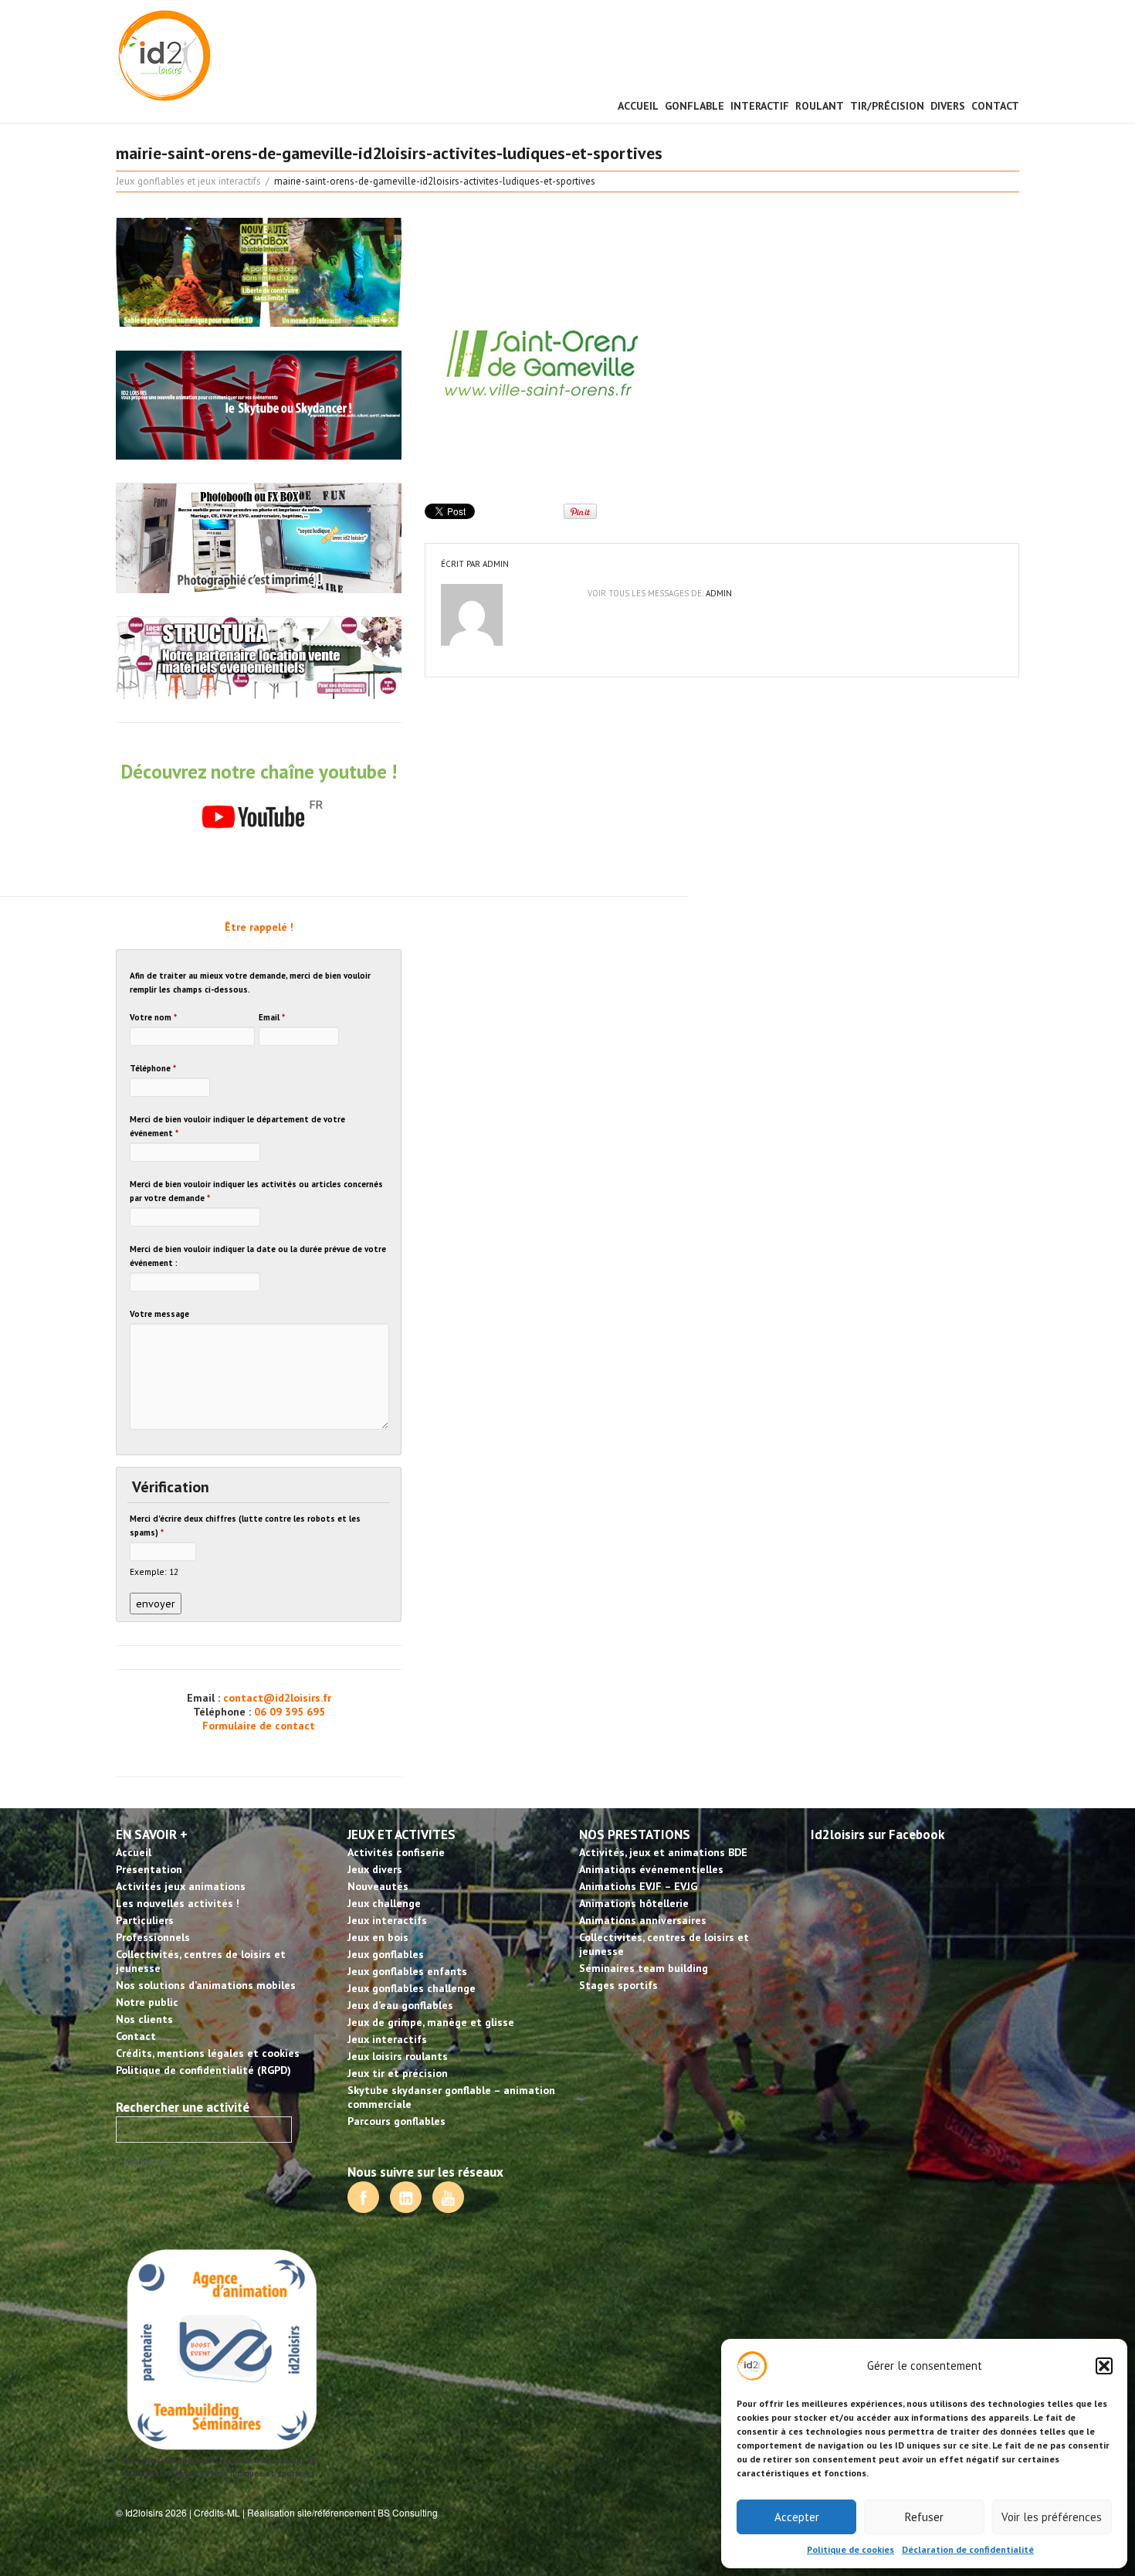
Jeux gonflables (386, 1954)
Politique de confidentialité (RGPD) (203, 2070)
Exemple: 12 (154, 1571)
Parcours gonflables (396, 2121)
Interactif (760, 106)
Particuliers (145, 1920)
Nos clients (144, 2019)
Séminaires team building (644, 1968)
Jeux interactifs (387, 1920)
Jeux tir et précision (398, 2073)
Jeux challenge (384, 1903)
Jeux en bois (378, 1937)
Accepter (797, 2517)
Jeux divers (375, 1869)
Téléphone (153, 1068)
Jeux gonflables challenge (412, 1988)
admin (496, 564)
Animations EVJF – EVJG (638, 1886)
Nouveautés (378, 1886)
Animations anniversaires (643, 1920)
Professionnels (153, 1937)
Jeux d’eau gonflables (400, 2005)
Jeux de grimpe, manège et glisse (431, 2022)
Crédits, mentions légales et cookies (208, 2053)
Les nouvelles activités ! (178, 1903)
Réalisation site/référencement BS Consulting (342, 2512)
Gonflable (695, 106)
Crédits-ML (217, 2512)
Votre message (159, 1314)
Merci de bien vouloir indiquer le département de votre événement (237, 1126)
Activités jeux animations (181, 1886)
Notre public (147, 2002)
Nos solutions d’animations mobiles (206, 1985)
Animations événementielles (651, 1869)
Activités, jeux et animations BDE (663, 1852)
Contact (995, 106)
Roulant (820, 106)
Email (272, 1017)
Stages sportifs (618, 1985)
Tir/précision (887, 106)
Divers (948, 106)
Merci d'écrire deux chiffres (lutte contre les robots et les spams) (245, 1526)
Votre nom (153, 1017)
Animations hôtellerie (634, 1903)
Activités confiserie (396, 1852)
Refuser (924, 2517)
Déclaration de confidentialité (968, 2549)
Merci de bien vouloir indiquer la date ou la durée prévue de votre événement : (258, 1256)
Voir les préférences (1052, 2517)
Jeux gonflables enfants (407, 1971)
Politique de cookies (850, 2549)
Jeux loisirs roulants (398, 2056)
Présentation (149, 1869)
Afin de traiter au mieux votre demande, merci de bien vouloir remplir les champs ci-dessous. (250, 983)
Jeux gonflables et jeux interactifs (188, 181)
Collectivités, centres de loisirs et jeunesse (201, 1961)
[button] (1104, 2366)
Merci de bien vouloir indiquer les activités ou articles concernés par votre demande (256, 1191)
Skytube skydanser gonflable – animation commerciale (451, 2097)
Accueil (638, 106)
